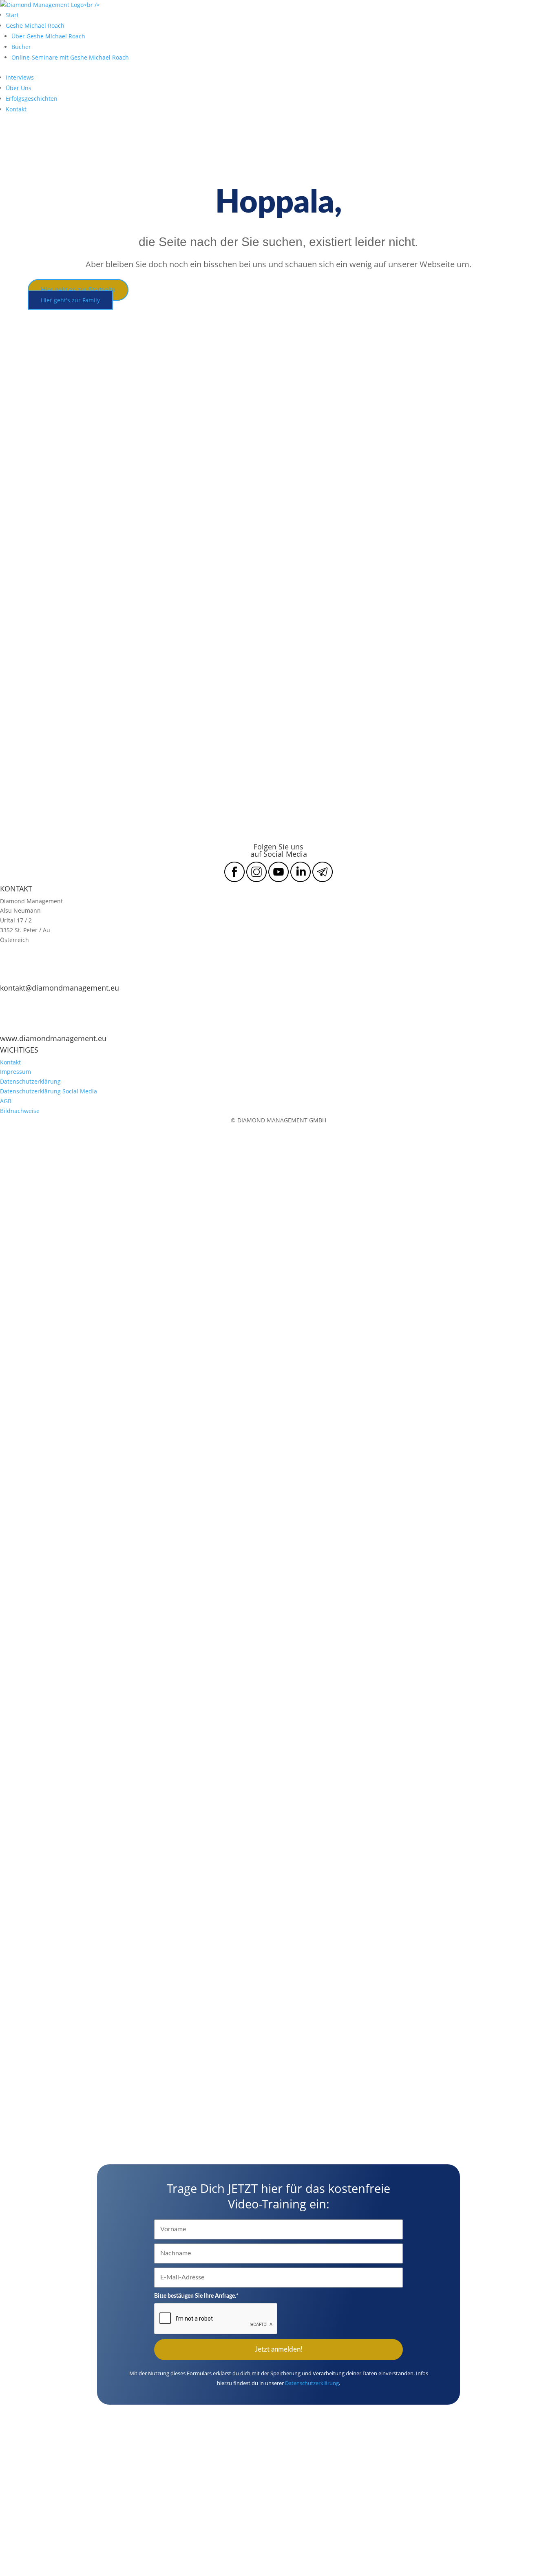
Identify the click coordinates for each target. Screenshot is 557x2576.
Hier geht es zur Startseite (78, 290)
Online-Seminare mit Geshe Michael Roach (70, 57)
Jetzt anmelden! (279, 2349)
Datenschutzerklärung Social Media (49, 1091)
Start (12, 15)
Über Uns (19, 88)
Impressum (15, 1072)
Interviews (20, 77)
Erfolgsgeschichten (32, 99)
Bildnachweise (20, 1111)
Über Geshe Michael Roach (48, 36)
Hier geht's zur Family (70, 300)
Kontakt (16, 109)
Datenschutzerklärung (30, 1081)
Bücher (21, 47)
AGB (6, 1101)
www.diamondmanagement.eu (53, 1038)
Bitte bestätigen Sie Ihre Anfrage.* (196, 2296)
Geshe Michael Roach (35, 25)
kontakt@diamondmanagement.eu (60, 988)
